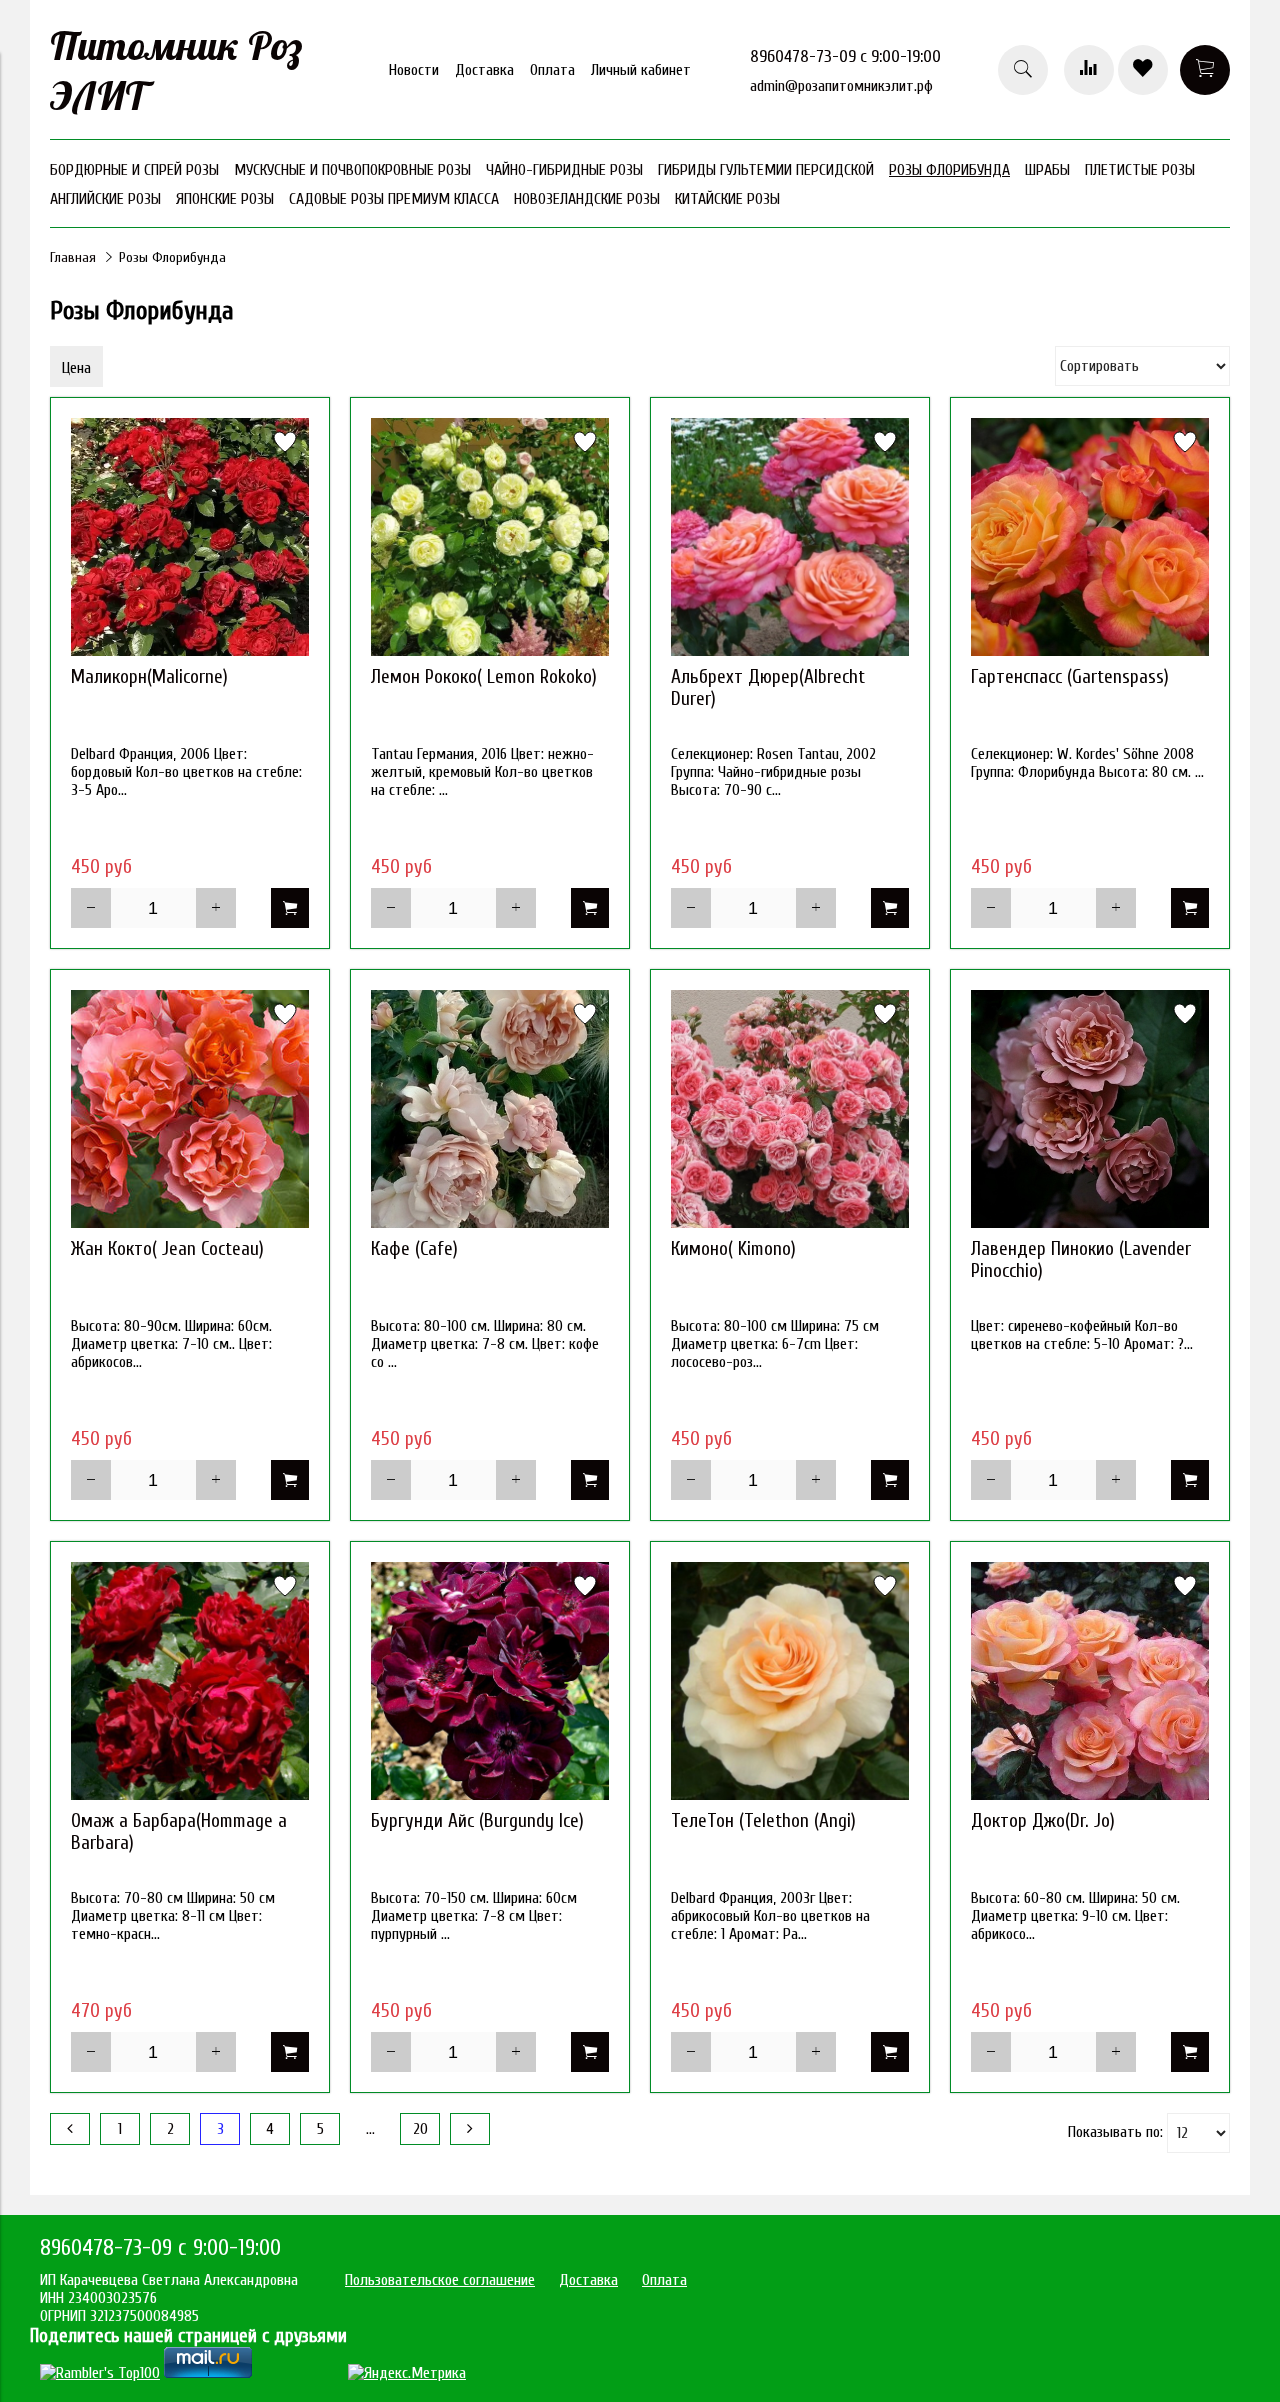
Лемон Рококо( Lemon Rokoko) (484, 677)
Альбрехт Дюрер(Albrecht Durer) (768, 688)
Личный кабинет (641, 70)
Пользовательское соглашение (440, 2280)
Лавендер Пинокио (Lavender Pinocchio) (1081, 1260)
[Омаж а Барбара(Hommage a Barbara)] (190, 1681)
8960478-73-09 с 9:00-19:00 (845, 56)
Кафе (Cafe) (414, 1249)
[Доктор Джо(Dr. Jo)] (1090, 1681)
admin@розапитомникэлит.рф (841, 86)
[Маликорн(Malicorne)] (190, 537)
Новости (414, 70)
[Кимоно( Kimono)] (790, 1109)
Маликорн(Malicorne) (149, 677)
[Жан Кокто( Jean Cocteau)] (190, 1109)
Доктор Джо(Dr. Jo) (1043, 1821)
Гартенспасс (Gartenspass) (1070, 677)
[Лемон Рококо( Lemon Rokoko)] (490, 537)
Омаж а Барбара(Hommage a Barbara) (179, 1832)
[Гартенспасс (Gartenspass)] (1090, 537)
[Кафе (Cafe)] (490, 1109)
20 (420, 2129)
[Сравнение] (1089, 70)
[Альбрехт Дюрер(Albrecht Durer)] (790, 537)
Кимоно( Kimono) (733, 1249)
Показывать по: (1115, 2132)
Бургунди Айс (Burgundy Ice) (477, 1821)
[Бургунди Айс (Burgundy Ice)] (490, 1681)
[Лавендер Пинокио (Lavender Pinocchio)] (1090, 1109)
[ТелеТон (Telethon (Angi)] (790, 1681)
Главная (73, 257)
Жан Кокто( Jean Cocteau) (167, 1249)
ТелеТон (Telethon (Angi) (763, 1821)
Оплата (552, 70)
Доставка (484, 70)
